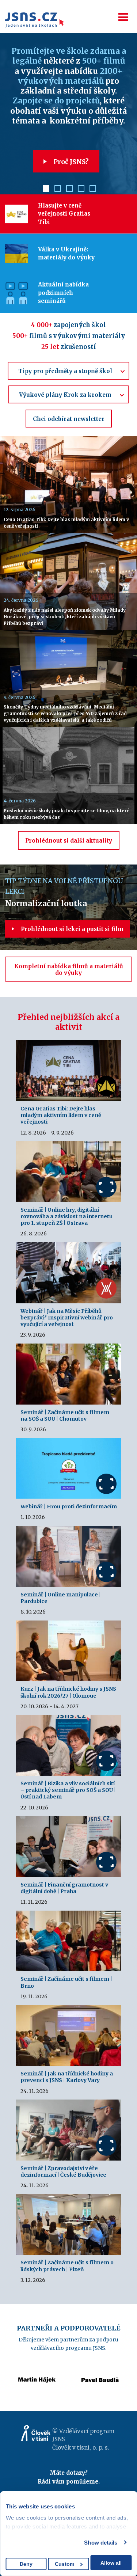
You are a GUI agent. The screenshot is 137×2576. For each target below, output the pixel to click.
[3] (69, 189)
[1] (46, 189)
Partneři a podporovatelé (69, 2328)
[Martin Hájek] (37, 2370)
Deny (26, 2564)
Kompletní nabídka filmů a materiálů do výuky (69, 970)
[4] (81, 189)
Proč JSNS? (70, 162)
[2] (58, 189)
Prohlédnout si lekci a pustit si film (71, 929)
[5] (93, 189)
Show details (101, 2543)
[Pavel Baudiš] (100, 2370)
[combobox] (68, 371)
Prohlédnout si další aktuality (69, 841)
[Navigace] (123, 17)
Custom (64, 2564)
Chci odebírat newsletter (69, 419)
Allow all (111, 2563)
